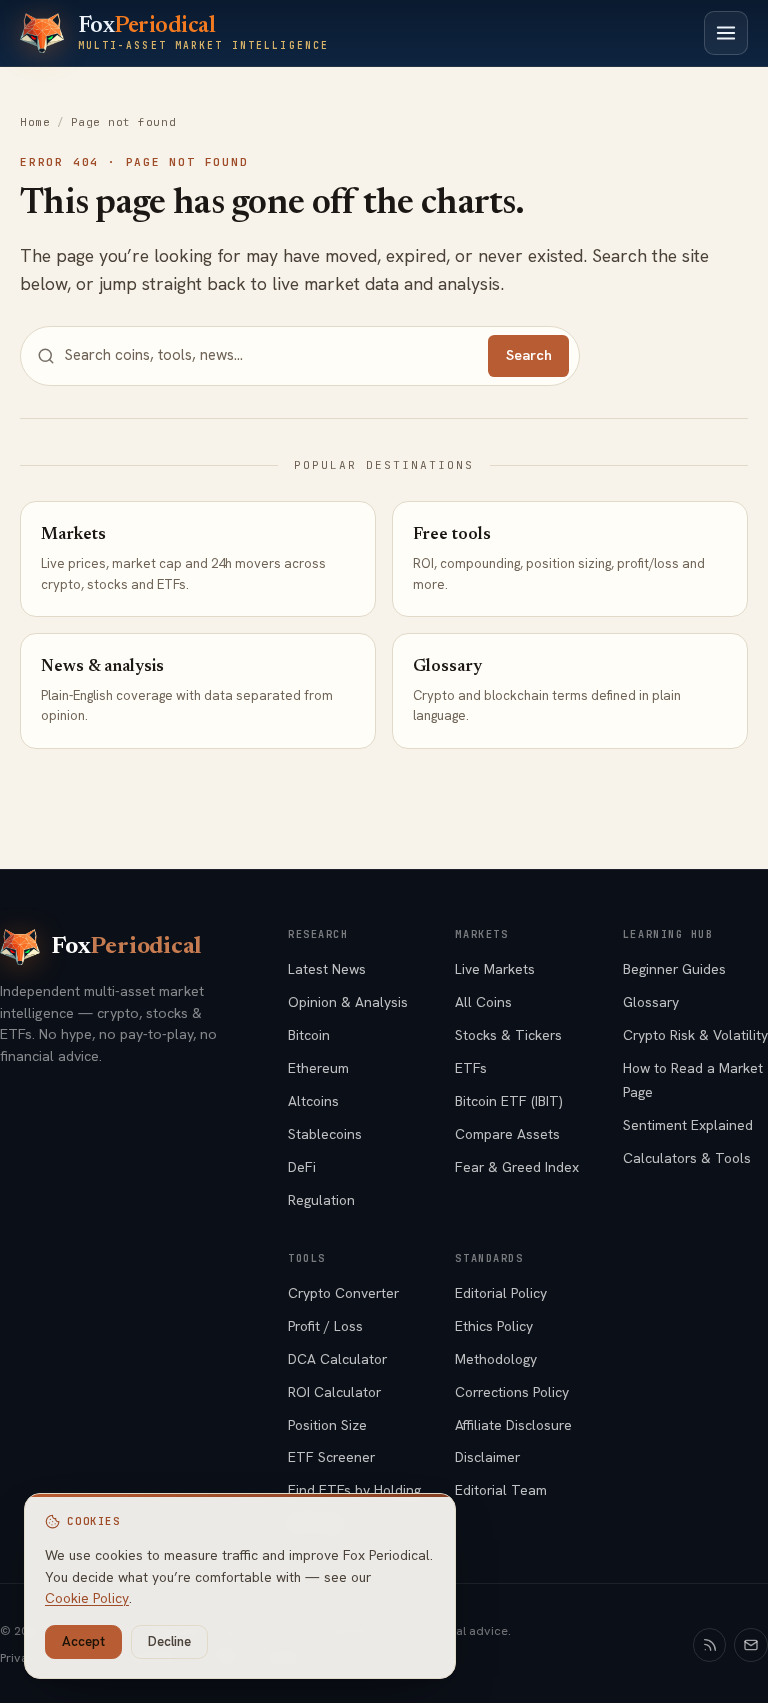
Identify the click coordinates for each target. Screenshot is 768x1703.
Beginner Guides (674, 969)
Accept (83, 1641)
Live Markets (495, 969)
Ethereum (318, 1068)
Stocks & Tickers (508, 1035)
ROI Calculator (334, 1392)
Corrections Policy (512, 1392)
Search (529, 355)
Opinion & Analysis (348, 1002)
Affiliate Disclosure (513, 1425)
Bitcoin (309, 1035)
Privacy (21, 1658)
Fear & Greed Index (517, 1167)
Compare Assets (507, 1134)
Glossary (651, 1002)
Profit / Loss (325, 1326)
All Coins (483, 1002)
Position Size (327, 1425)
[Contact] (751, 1645)
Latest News (327, 969)
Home (35, 122)
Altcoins (313, 1101)
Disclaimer (487, 1457)
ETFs (471, 1068)
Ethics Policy (494, 1326)
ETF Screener (331, 1457)
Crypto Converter (343, 1293)
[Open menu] (726, 33)
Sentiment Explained (688, 1125)
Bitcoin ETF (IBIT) (509, 1101)
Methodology (496, 1359)
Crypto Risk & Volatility (695, 1035)
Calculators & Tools (687, 1158)
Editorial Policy (501, 1293)
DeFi (302, 1167)
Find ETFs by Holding (354, 1490)
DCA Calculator (337, 1359)
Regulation (321, 1200)
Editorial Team (501, 1490)
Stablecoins (325, 1134)
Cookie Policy (87, 1598)
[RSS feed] (710, 1645)
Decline (169, 1641)
